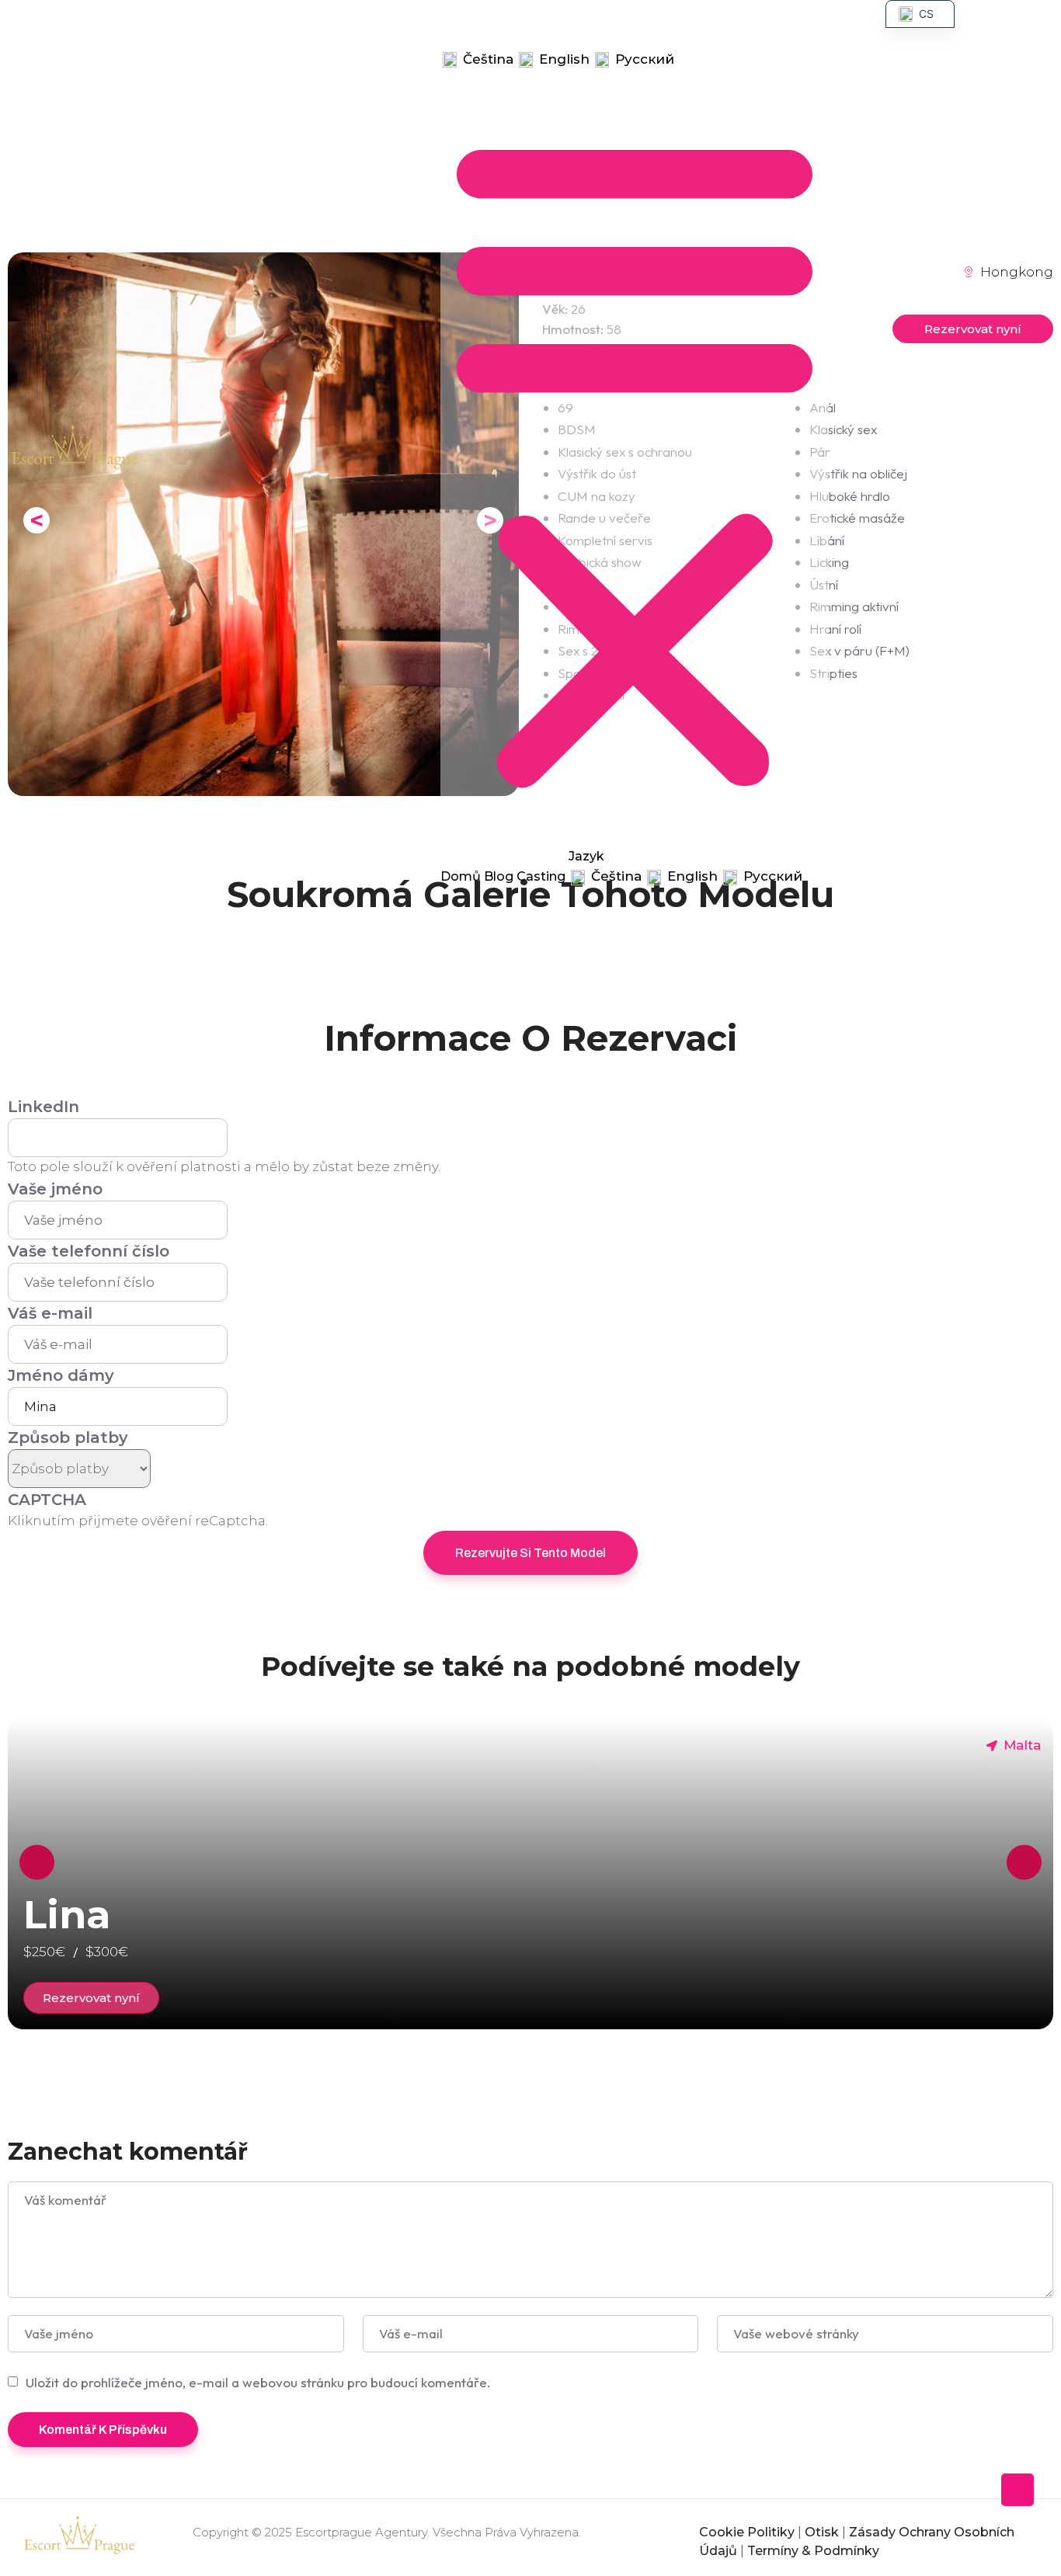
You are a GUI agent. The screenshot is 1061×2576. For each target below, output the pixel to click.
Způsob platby (68, 1437)
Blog (522, 18)
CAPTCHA (47, 1500)
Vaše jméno (55, 1189)
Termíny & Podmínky (813, 2551)
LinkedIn (43, 1107)
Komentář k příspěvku (103, 2430)
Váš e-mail (50, 1313)
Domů (468, 18)
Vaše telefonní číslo (89, 1251)
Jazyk (466, 39)
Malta (1022, 1745)
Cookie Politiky (747, 2532)
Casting (580, 18)
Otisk (822, 2532)
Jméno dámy (61, 1375)
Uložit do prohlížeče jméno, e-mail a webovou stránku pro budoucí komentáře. (258, 2382)
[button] (635, 457)
